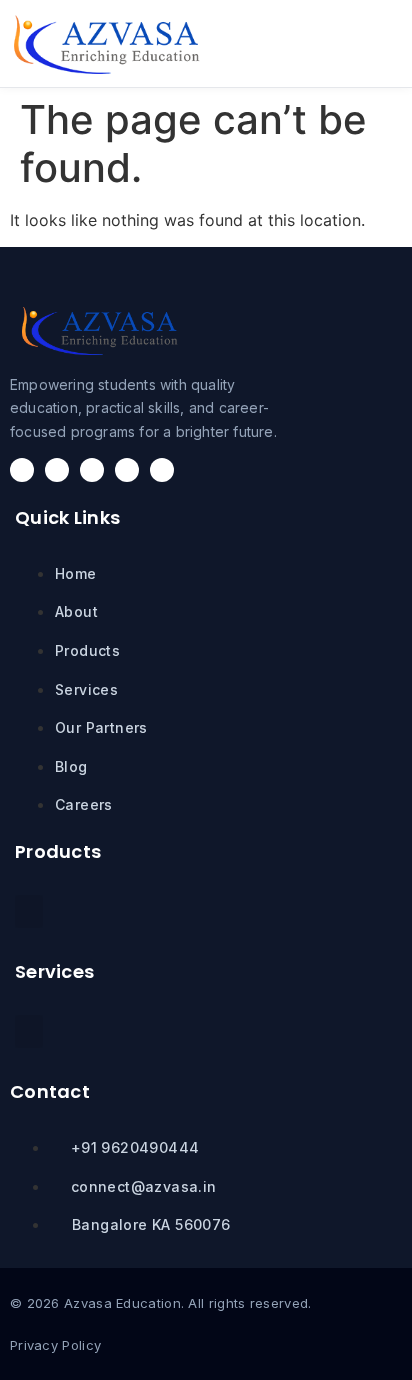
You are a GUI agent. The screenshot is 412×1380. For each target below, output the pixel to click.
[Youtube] (162, 470)
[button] (350, 43)
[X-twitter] (92, 470)
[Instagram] (57, 470)
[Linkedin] (127, 470)
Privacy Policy (55, 1345)
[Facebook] (22, 470)
